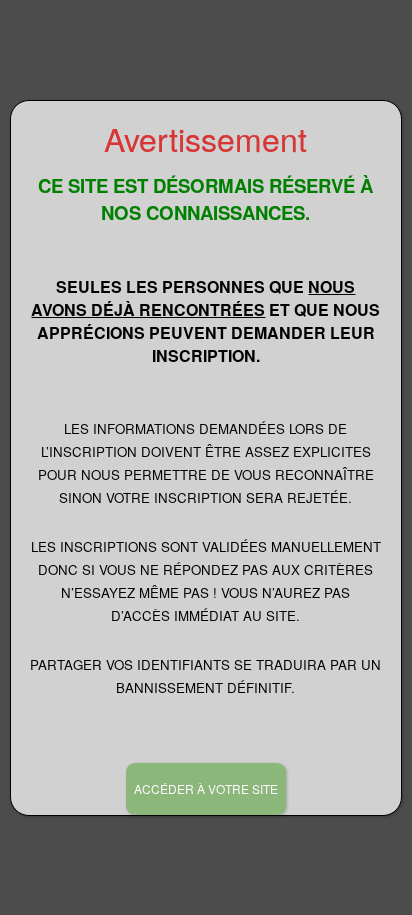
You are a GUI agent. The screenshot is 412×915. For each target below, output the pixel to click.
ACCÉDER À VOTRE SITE (206, 788)
